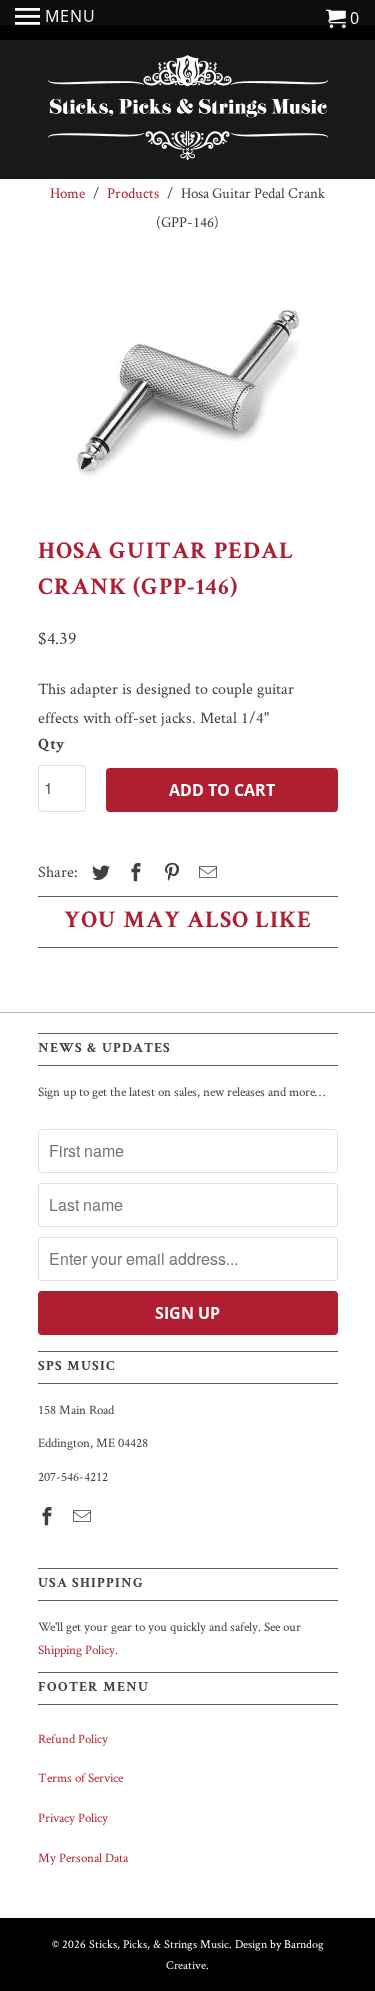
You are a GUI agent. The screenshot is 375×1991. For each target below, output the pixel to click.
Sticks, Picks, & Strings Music (159, 1943)
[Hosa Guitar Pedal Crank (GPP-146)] (188, 391)
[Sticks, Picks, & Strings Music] (188, 112)
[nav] (55, 20)
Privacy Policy (73, 1817)
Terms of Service (80, 1777)
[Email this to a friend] (205, 872)
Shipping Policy (76, 1649)
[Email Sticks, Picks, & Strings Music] (84, 1516)
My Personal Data (83, 1857)
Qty (51, 746)
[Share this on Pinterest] (169, 872)
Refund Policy (73, 1738)
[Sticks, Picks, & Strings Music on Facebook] (49, 1516)
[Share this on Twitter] (98, 872)
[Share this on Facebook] (133, 872)
